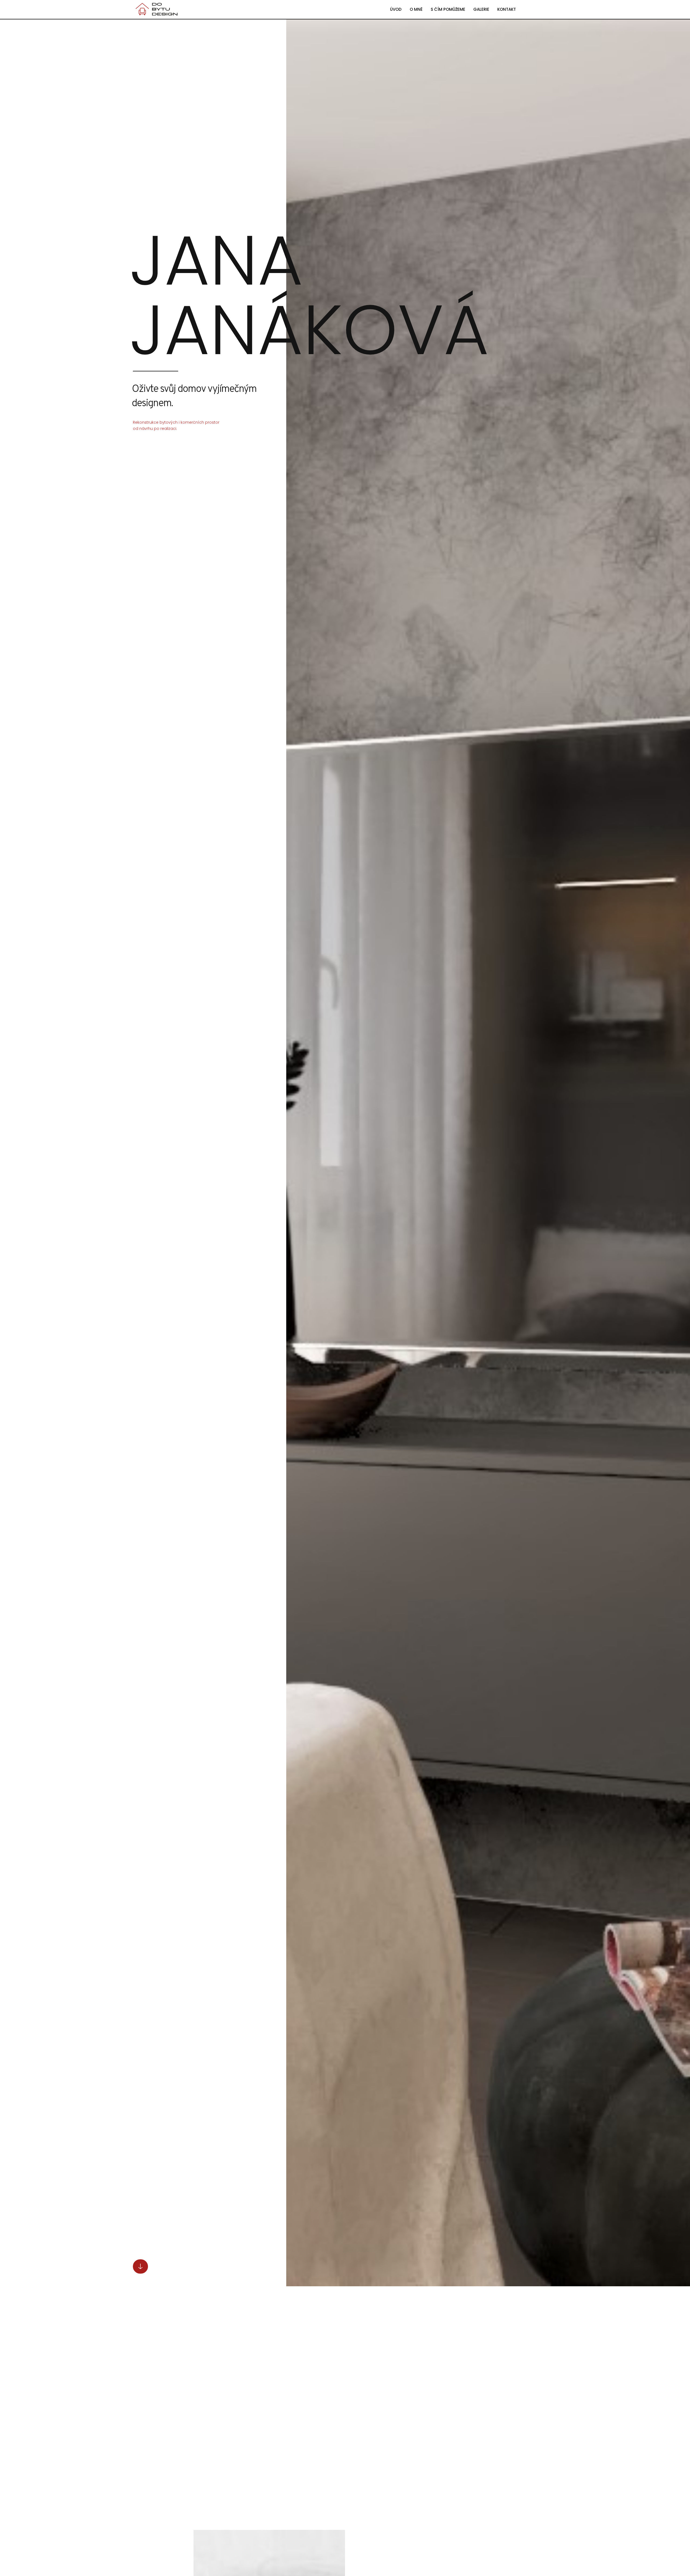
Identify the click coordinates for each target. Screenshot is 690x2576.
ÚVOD (396, 9)
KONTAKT (507, 9)
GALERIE (481, 9)
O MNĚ (416, 9)
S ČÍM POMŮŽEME (448, 9)
